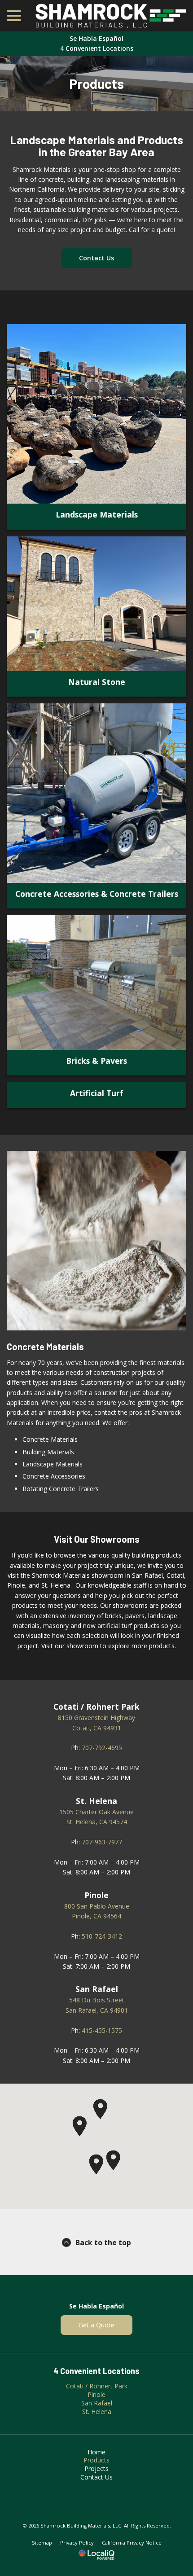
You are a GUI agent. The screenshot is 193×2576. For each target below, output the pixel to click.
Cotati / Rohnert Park (97, 2386)
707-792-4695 (102, 1748)
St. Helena (97, 2411)
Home (96, 2452)
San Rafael (97, 2403)
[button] (79, 2126)
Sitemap (42, 2543)
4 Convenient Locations (97, 48)
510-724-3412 (102, 1936)
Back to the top (103, 2242)
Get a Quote (96, 2325)
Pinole (96, 2394)
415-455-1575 (102, 2030)
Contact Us (96, 258)
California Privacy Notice (132, 2543)
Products (96, 84)
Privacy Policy (77, 2543)
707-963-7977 (102, 1842)
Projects (96, 2468)
